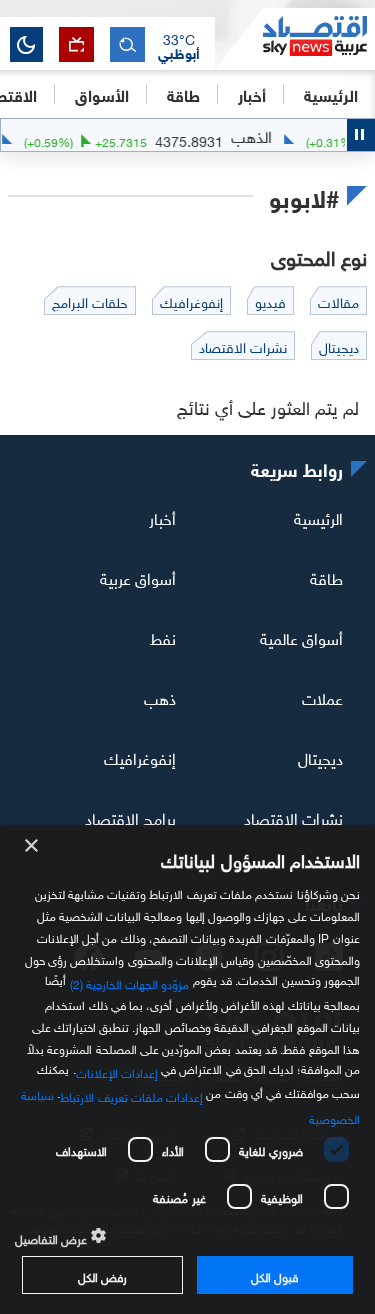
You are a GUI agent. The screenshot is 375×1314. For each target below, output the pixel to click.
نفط (163, 637)
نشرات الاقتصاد (293, 816)
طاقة (326, 577)
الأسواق (102, 93)
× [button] (32, 846)
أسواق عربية (138, 577)
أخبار (162, 517)
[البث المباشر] (76, 44)
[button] (179, 45)
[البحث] (127, 44)
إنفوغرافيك (140, 757)
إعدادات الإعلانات (117, 1071)
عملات (322, 697)
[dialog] (187, 1069)
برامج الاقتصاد (130, 816)
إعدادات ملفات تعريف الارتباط (131, 1095)
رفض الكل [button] (102, 1275)
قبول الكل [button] (274, 1275)
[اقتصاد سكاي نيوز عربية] (295, 39)
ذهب (160, 697)
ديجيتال (320, 757)
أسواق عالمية (301, 637)
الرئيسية (331, 93)
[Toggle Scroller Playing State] (361, 135)
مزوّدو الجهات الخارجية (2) (130, 982)
